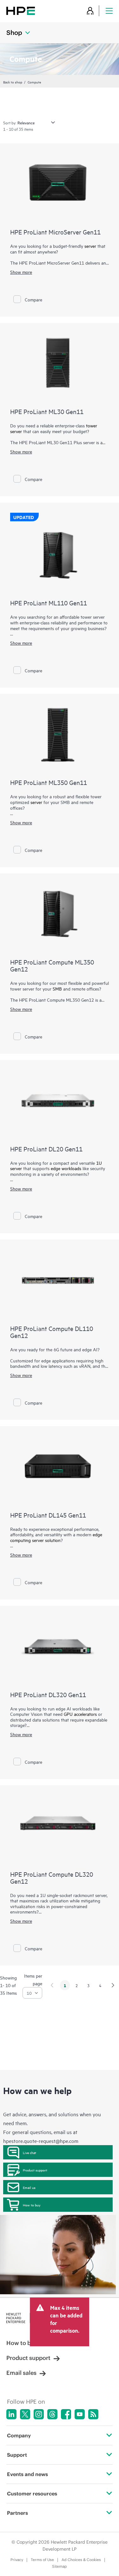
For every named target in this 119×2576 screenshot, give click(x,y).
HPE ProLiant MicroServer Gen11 (55, 232)
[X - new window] (25, 2414)
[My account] (90, 11)
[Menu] (109, 11)
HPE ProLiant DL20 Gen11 (46, 1149)
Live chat (30, 2152)
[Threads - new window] (52, 2414)
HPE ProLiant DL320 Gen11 (48, 1694)
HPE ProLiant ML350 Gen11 (49, 782)
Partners (17, 2513)
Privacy (17, 2560)
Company (19, 2435)
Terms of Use (42, 2560)
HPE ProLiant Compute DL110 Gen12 (52, 1332)
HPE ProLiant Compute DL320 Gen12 (52, 1878)
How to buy (32, 2205)
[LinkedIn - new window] (11, 2414)
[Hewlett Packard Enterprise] (21, 11)
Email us (29, 2187)
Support (17, 2455)
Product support (35, 2170)
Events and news (27, 2474)
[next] (113, 1985)
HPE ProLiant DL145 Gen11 (48, 1515)
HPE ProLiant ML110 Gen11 (49, 603)
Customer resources (32, 2494)
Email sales (21, 2373)
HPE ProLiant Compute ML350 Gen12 (52, 965)
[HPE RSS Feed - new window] (93, 2414)
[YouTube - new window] (80, 2414)
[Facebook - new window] (66, 2414)
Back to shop (13, 82)
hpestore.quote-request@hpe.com (41, 2141)
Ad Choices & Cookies (81, 2560)
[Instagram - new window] (39, 2414)
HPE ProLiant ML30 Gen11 (47, 411)
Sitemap (60, 2566)
